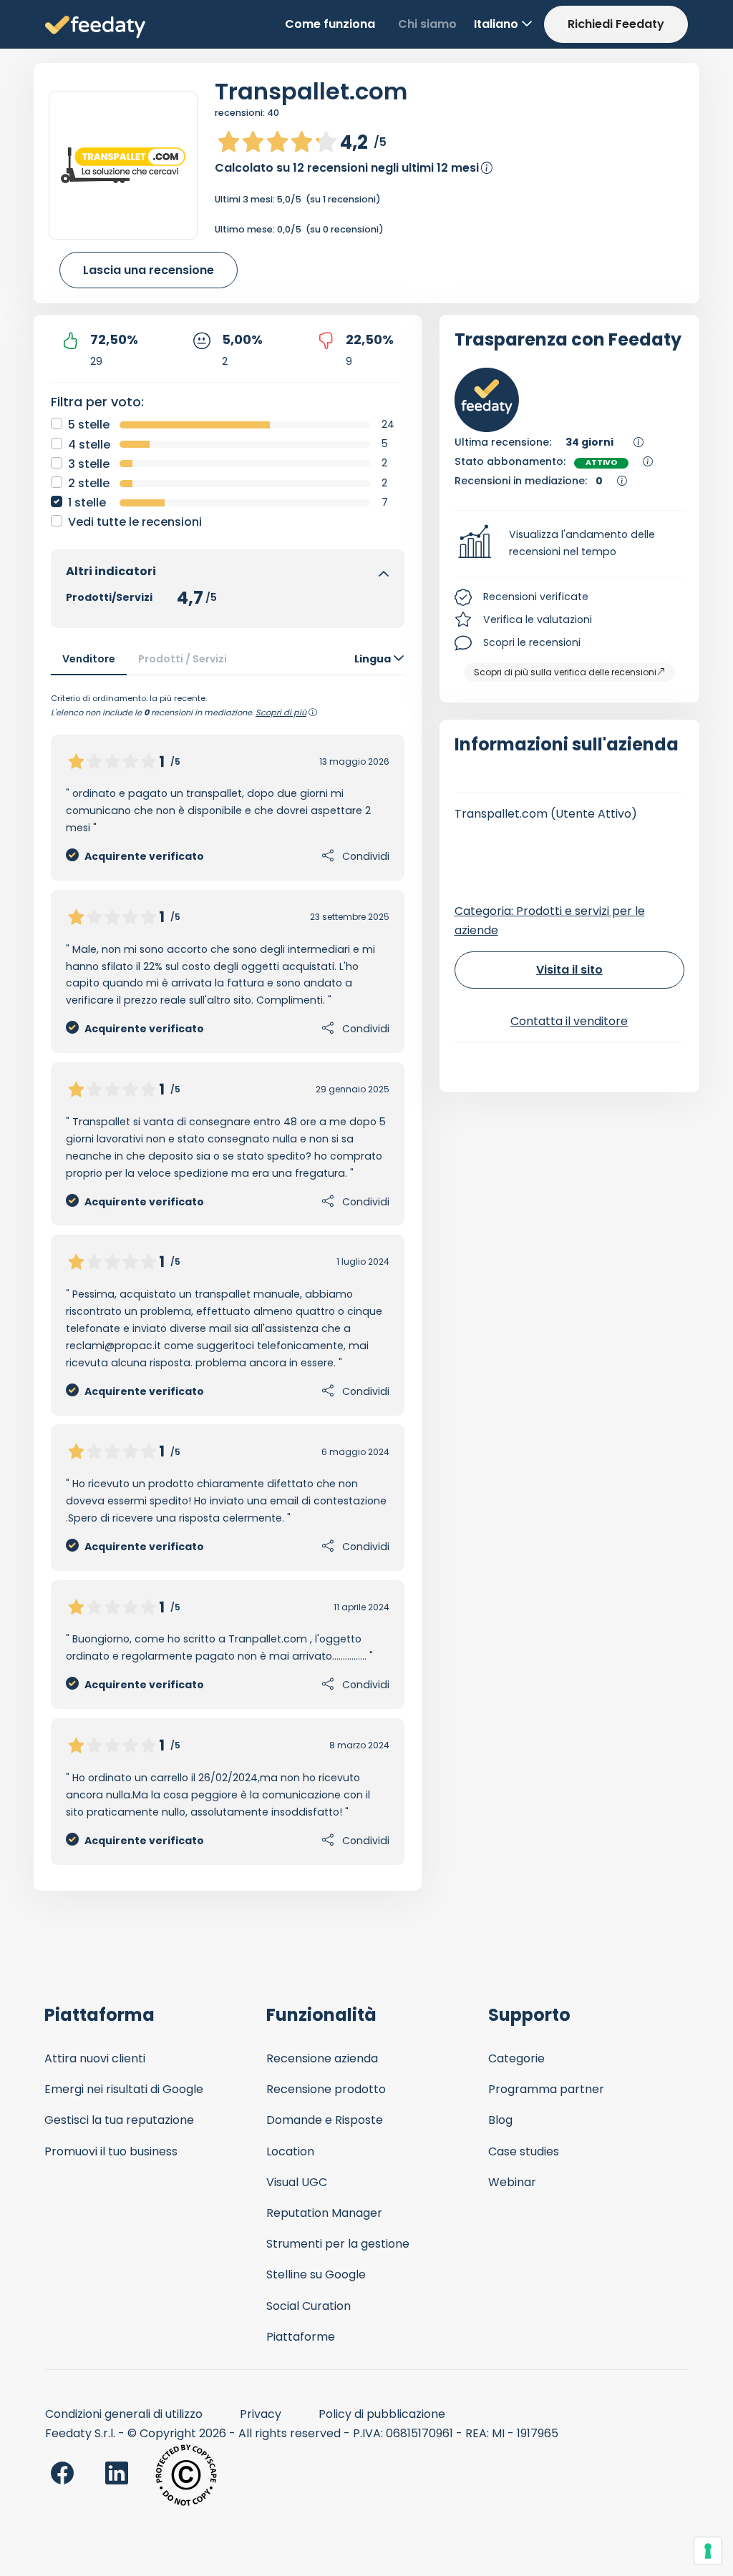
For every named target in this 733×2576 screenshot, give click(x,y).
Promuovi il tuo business (111, 2151)
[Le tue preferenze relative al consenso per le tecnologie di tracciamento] (708, 2551)
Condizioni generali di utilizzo (124, 2414)
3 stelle (89, 464)
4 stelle (89, 445)
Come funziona (330, 24)
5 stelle (89, 425)
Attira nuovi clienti (95, 2058)
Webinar (512, 2182)
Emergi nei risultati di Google (124, 2089)
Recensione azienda (322, 2058)
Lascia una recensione (149, 270)
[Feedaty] (95, 28)
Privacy (261, 2414)
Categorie (516, 2058)
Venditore (89, 659)
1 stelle (87, 503)
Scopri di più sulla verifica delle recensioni (565, 672)
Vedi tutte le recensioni (135, 522)
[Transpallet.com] (123, 165)
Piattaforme (301, 2337)
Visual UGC (297, 2182)
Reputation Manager (324, 2213)
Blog (500, 2120)
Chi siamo (427, 24)
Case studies (524, 2151)
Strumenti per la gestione (338, 2244)
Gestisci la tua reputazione (119, 2120)
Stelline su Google (316, 2274)
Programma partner (546, 2089)
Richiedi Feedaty (616, 24)
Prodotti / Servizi (183, 659)
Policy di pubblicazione (382, 2414)
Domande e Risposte (325, 2120)
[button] (570, 544)
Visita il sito (569, 970)
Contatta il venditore (569, 1021)
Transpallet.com (311, 91)
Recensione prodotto (326, 2089)
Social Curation (309, 2306)
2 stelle (89, 483)
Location (290, 2151)
